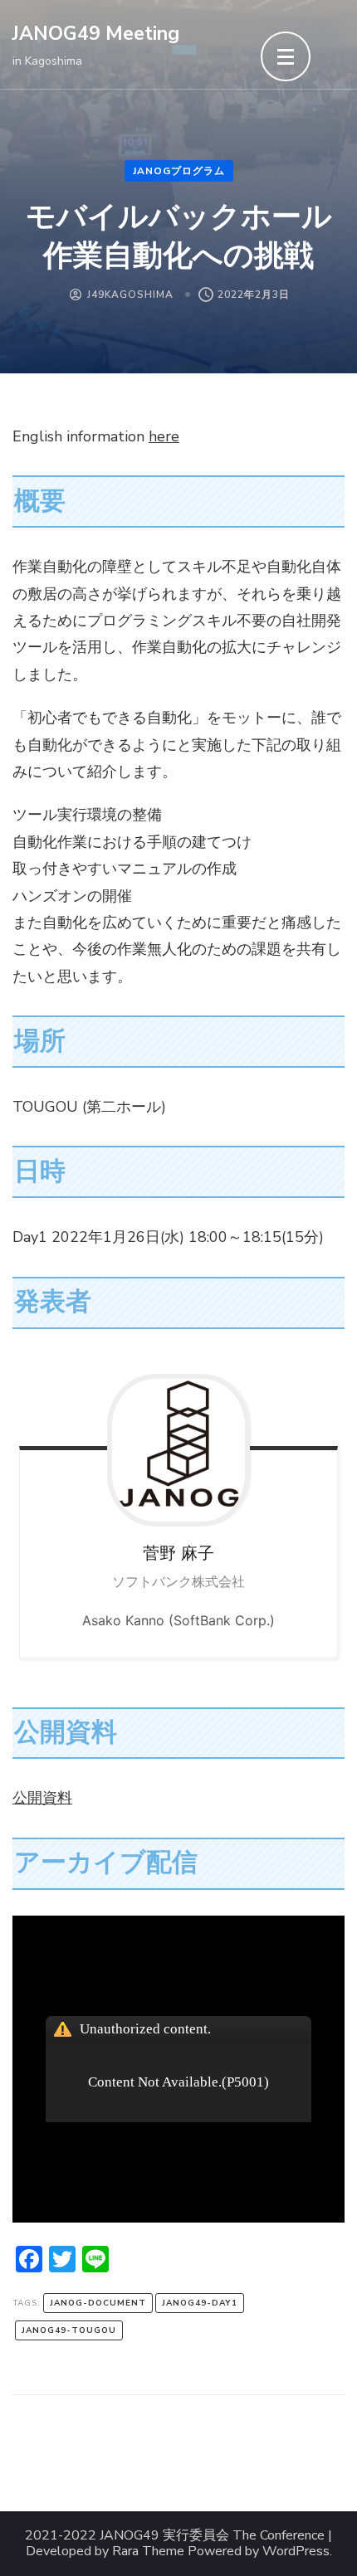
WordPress (296, 2552)
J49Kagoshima (130, 295)
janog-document (98, 2303)
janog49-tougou (69, 2330)
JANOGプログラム (179, 171)
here (164, 436)
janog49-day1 (200, 2303)
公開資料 (42, 1798)
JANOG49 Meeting (96, 34)
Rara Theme (148, 2552)
